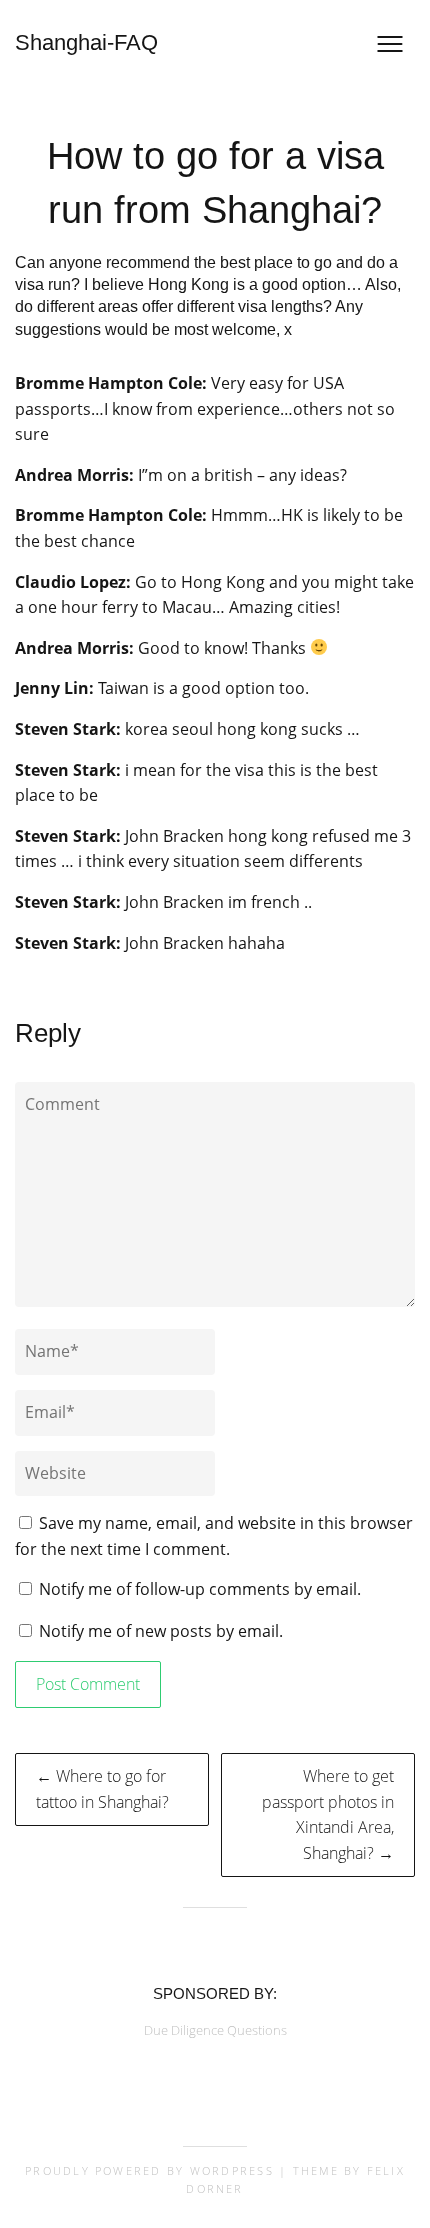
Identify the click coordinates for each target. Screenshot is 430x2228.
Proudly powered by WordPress (149, 2170)
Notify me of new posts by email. (161, 1631)
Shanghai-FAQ (86, 42)
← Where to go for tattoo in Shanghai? (102, 1789)
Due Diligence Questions (215, 2030)
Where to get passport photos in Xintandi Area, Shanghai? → (328, 1814)
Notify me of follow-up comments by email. (200, 1589)
